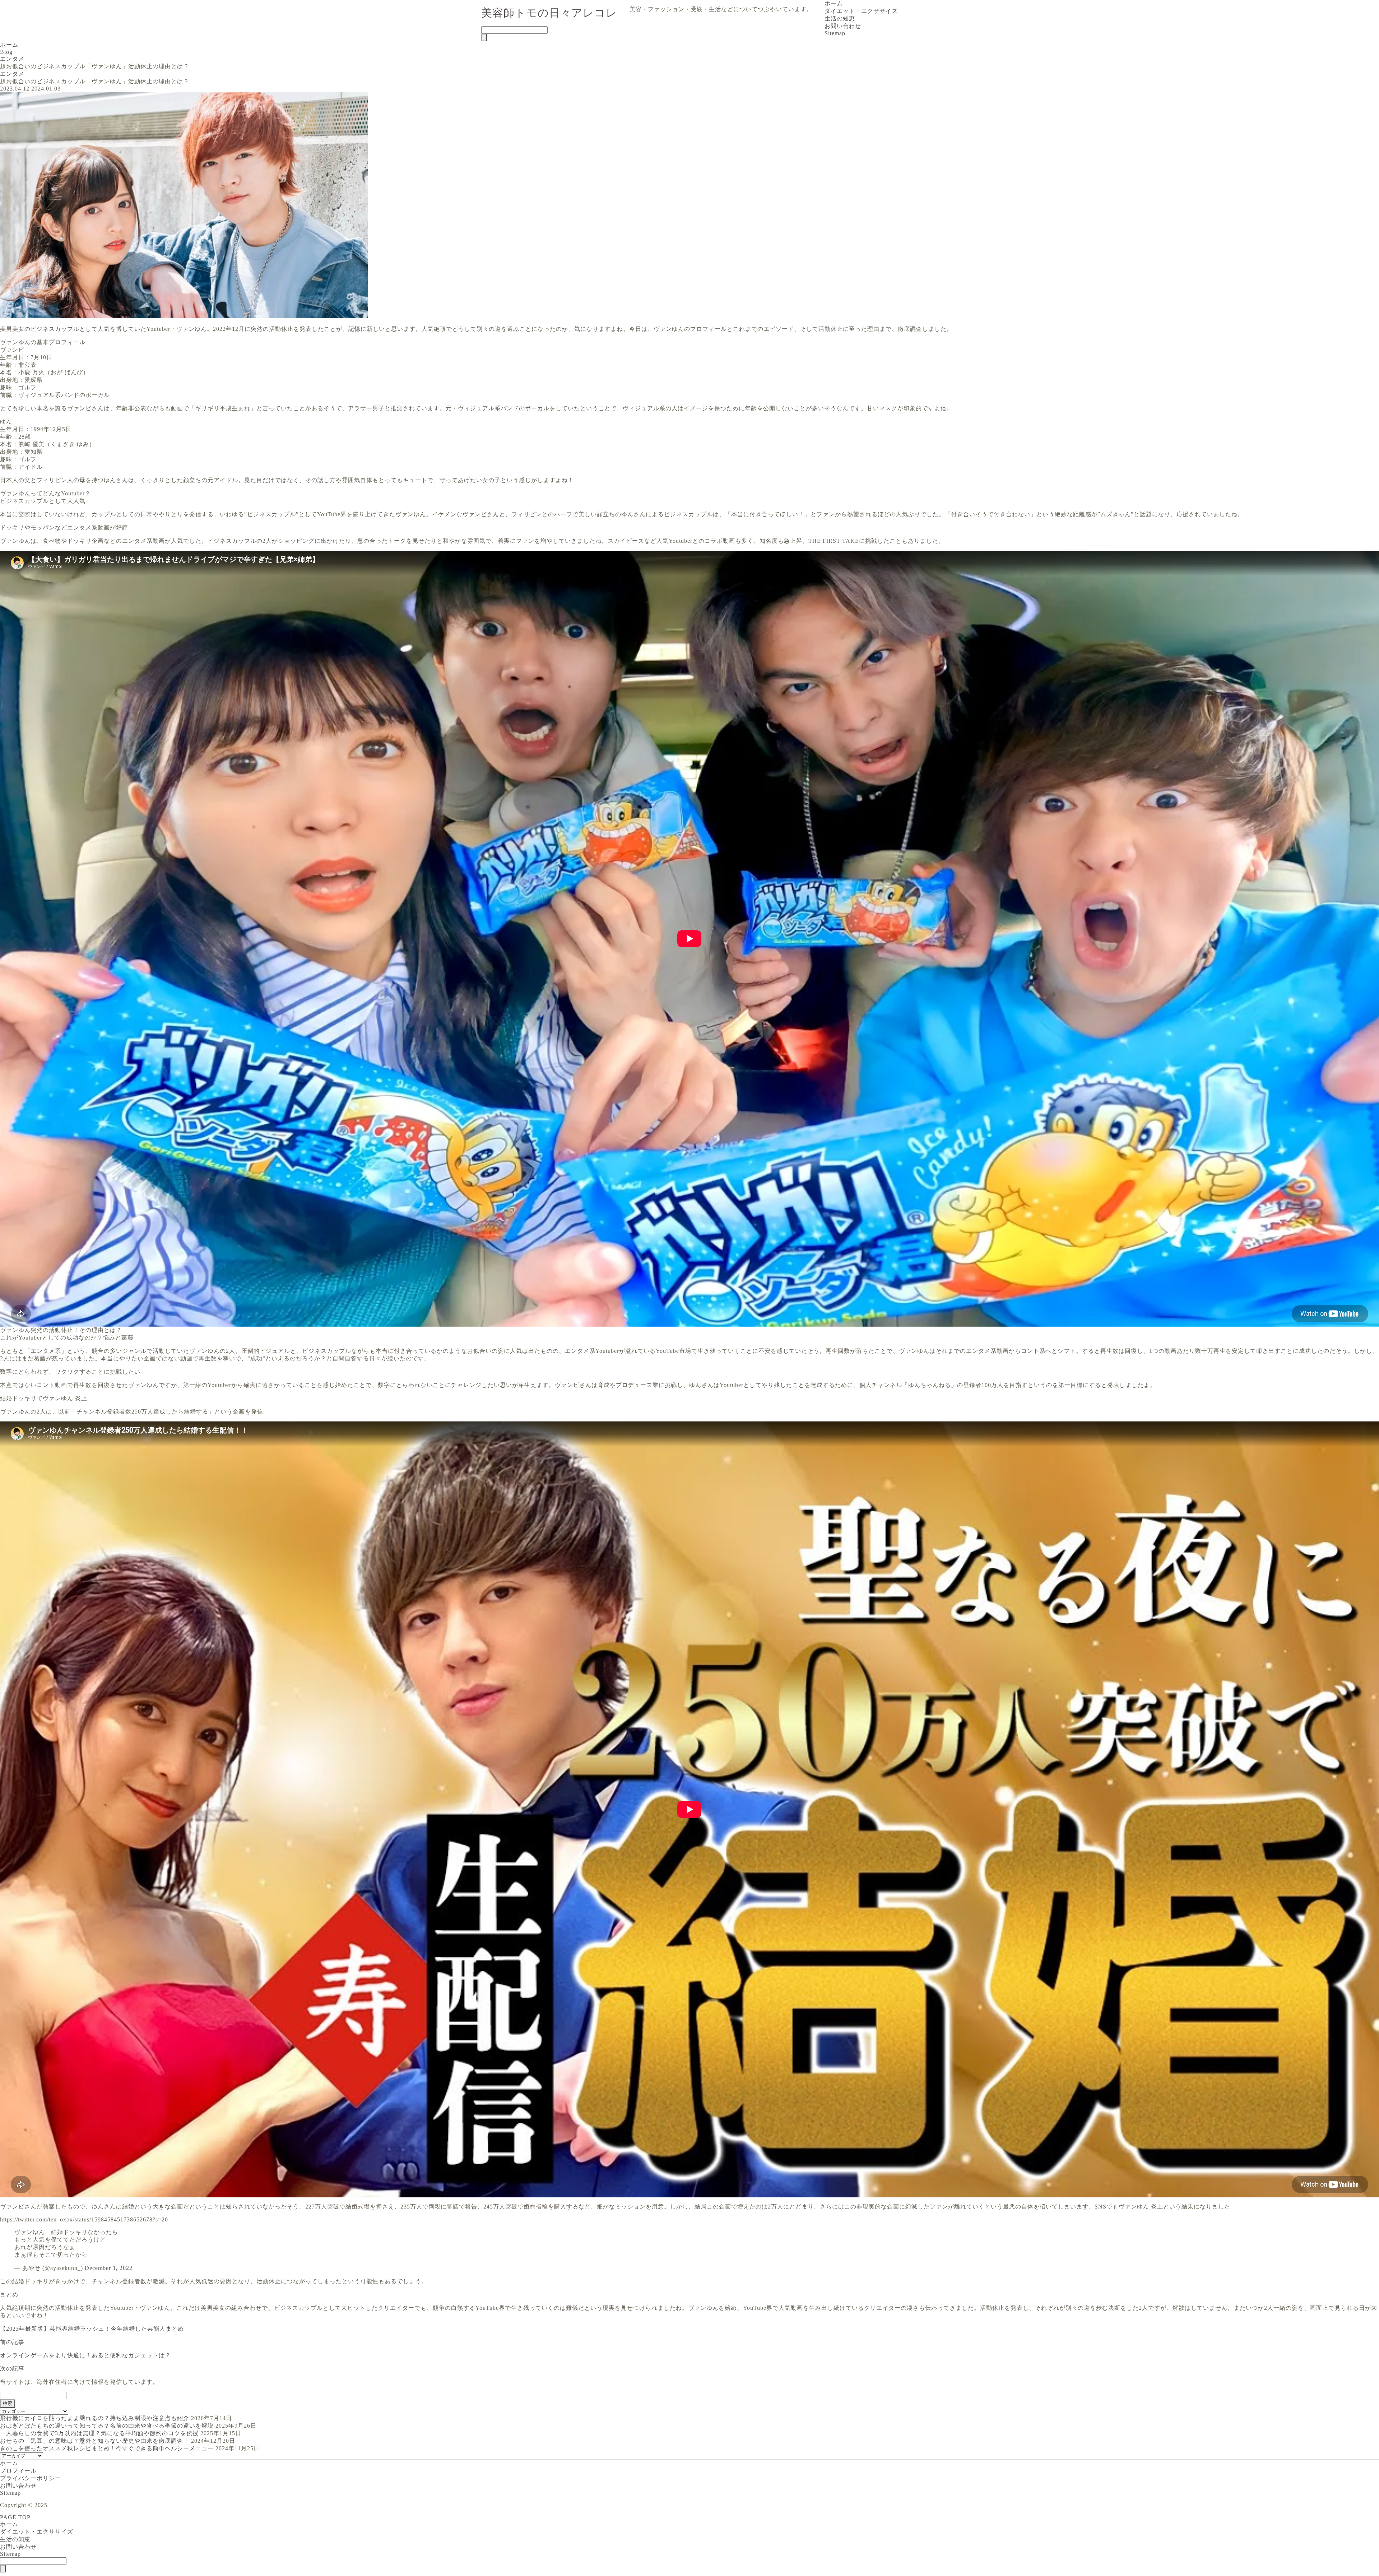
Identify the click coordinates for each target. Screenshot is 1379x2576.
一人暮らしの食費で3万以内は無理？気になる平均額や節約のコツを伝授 (99, 2433)
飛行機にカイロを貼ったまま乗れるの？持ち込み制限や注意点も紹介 (95, 2418)
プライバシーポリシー (31, 2478)
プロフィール (18, 2471)
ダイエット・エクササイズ (861, 11)
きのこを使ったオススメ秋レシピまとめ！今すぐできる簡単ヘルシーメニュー (107, 2448)
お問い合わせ (843, 26)
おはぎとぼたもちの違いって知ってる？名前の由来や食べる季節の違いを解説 (107, 2426)
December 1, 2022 (109, 2268)
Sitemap (835, 33)
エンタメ (12, 74)
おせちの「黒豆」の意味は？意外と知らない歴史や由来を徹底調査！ (95, 2441)
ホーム (834, 3)
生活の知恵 (840, 19)
